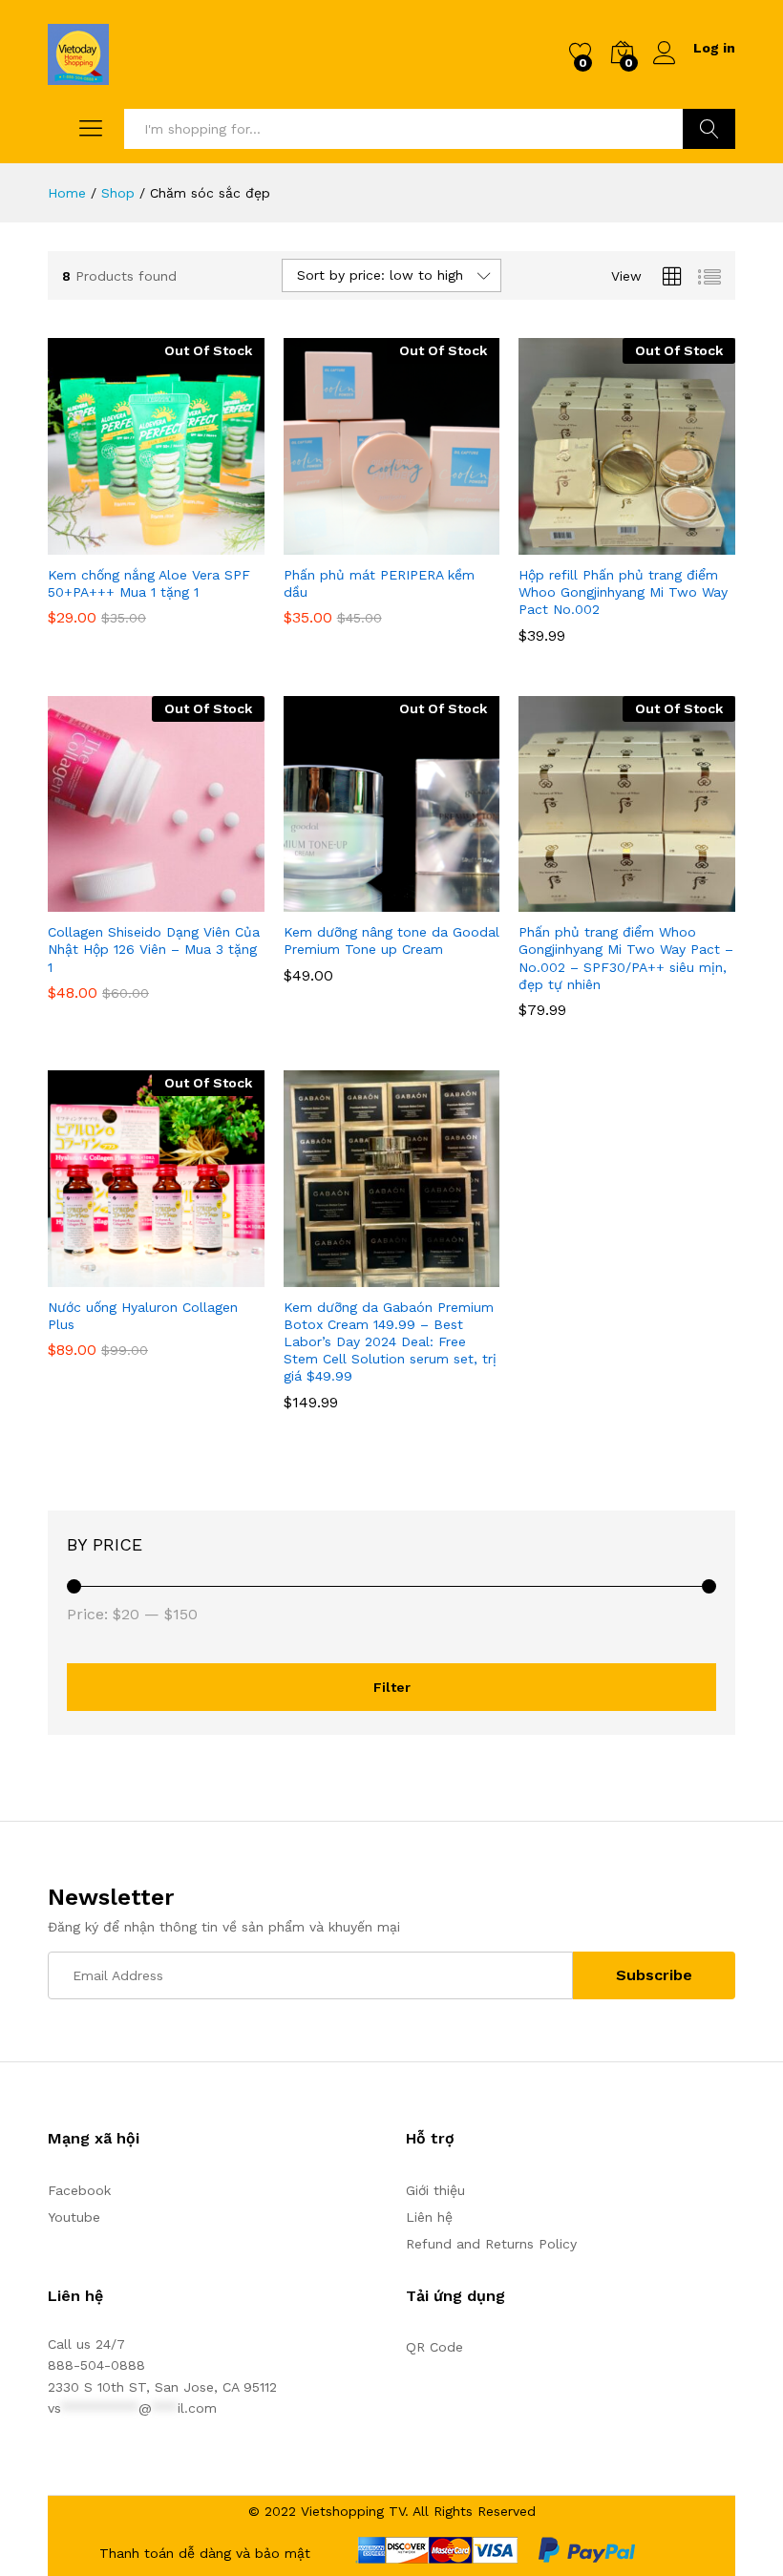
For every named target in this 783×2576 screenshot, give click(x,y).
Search (709, 129)
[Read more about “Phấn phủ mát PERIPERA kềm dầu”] (345, 543)
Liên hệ (429, 2217)
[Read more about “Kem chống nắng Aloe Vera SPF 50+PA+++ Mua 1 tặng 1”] (109, 543)
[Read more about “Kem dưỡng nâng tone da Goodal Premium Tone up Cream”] (345, 900)
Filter (392, 1687)
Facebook (79, 2190)
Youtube (74, 2217)
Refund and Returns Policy (491, 2244)
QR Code (434, 2347)
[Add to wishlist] (197, 543)
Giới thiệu (435, 2190)
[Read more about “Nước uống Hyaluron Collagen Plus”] (109, 1276)
